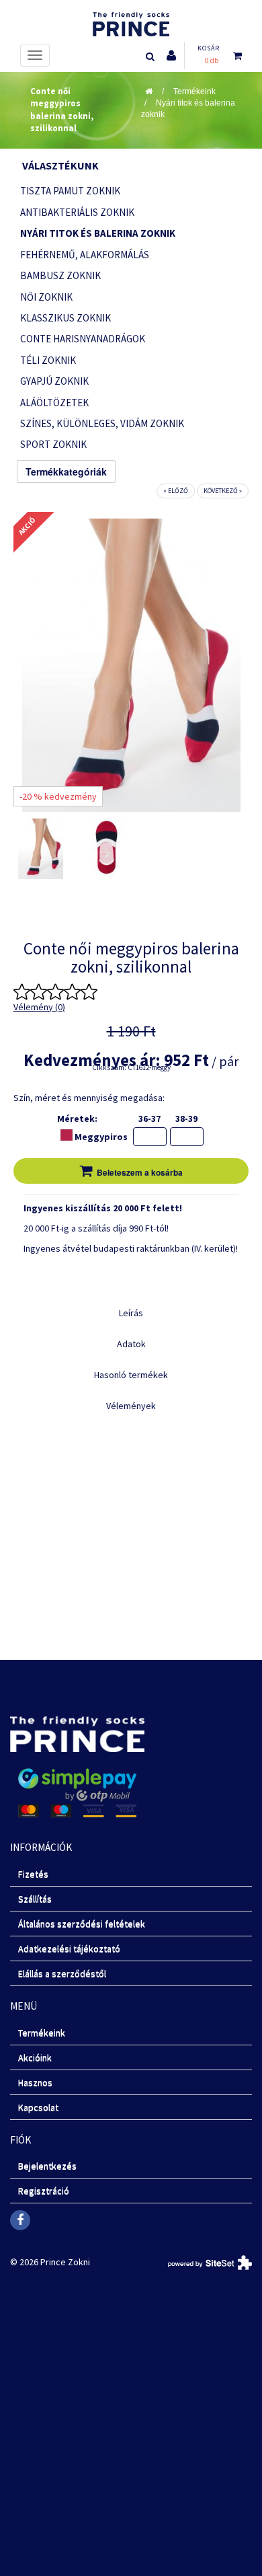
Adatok (131, 1344)
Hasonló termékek (131, 1375)
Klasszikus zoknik (65, 318)
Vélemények (131, 1406)
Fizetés (33, 1874)
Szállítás (35, 1899)
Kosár (209, 48)
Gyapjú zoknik (54, 381)
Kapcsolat (38, 2107)
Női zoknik (46, 297)
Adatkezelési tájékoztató (69, 1948)
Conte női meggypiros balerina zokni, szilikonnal (62, 110)
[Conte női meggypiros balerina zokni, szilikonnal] (41, 849)
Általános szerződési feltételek (82, 1924)
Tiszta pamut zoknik (70, 191)
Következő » (223, 491)
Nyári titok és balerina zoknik (98, 233)
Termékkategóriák (66, 471)
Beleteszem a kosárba (140, 1172)
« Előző (176, 491)
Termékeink (194, 91)
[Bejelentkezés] (171, 55)
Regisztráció (44, 2191)
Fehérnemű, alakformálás (85, 255)
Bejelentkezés (47, 2166)
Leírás (131, 1313)
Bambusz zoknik (60, 275)
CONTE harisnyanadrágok (83, 339)
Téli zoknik (48, 360)
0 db (211, 60)
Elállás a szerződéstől (62, 1973)
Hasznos (35, 2082)
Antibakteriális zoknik (77, 212)
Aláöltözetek (54, 403)
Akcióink (35, 2057)
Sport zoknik (53, 444)
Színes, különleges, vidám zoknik (102, 423)
